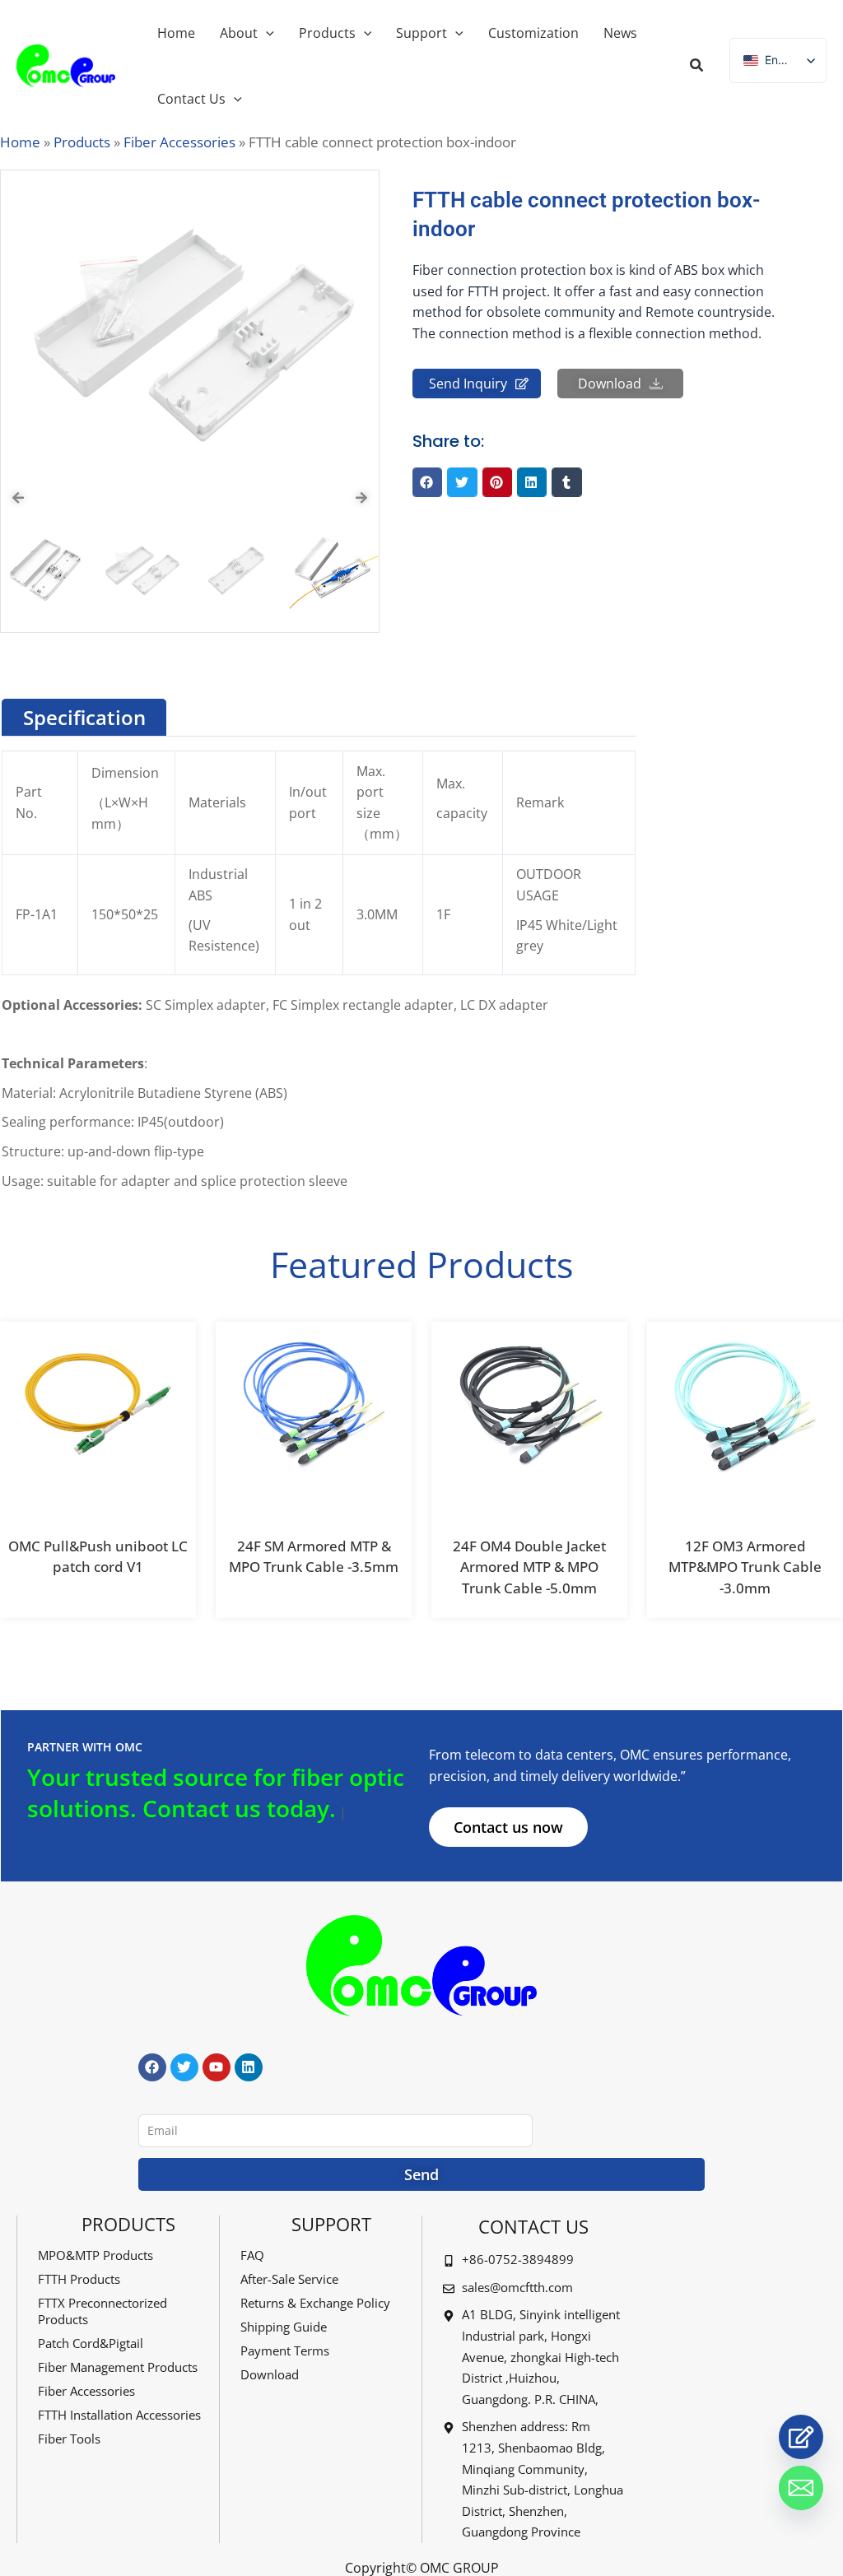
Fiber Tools (69, 2439)
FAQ (252, 2255)
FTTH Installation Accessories (119, 2415)
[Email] (801, 2488)
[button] (697, 67)
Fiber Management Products (118, 2367)
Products (82, 142)
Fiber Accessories (179, 142)
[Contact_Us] (801, 2437)
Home (20, 142)
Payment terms (285, 2350)
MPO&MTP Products (95, 2255)
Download (270, 2374)
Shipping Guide (284, 2327)
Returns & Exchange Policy (315, 2303)
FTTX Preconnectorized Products (102, 2311)
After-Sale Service (289, 2279)
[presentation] (18, 498)
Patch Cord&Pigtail (91, 2343)
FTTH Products (79, 2279)
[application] (266, 33)
